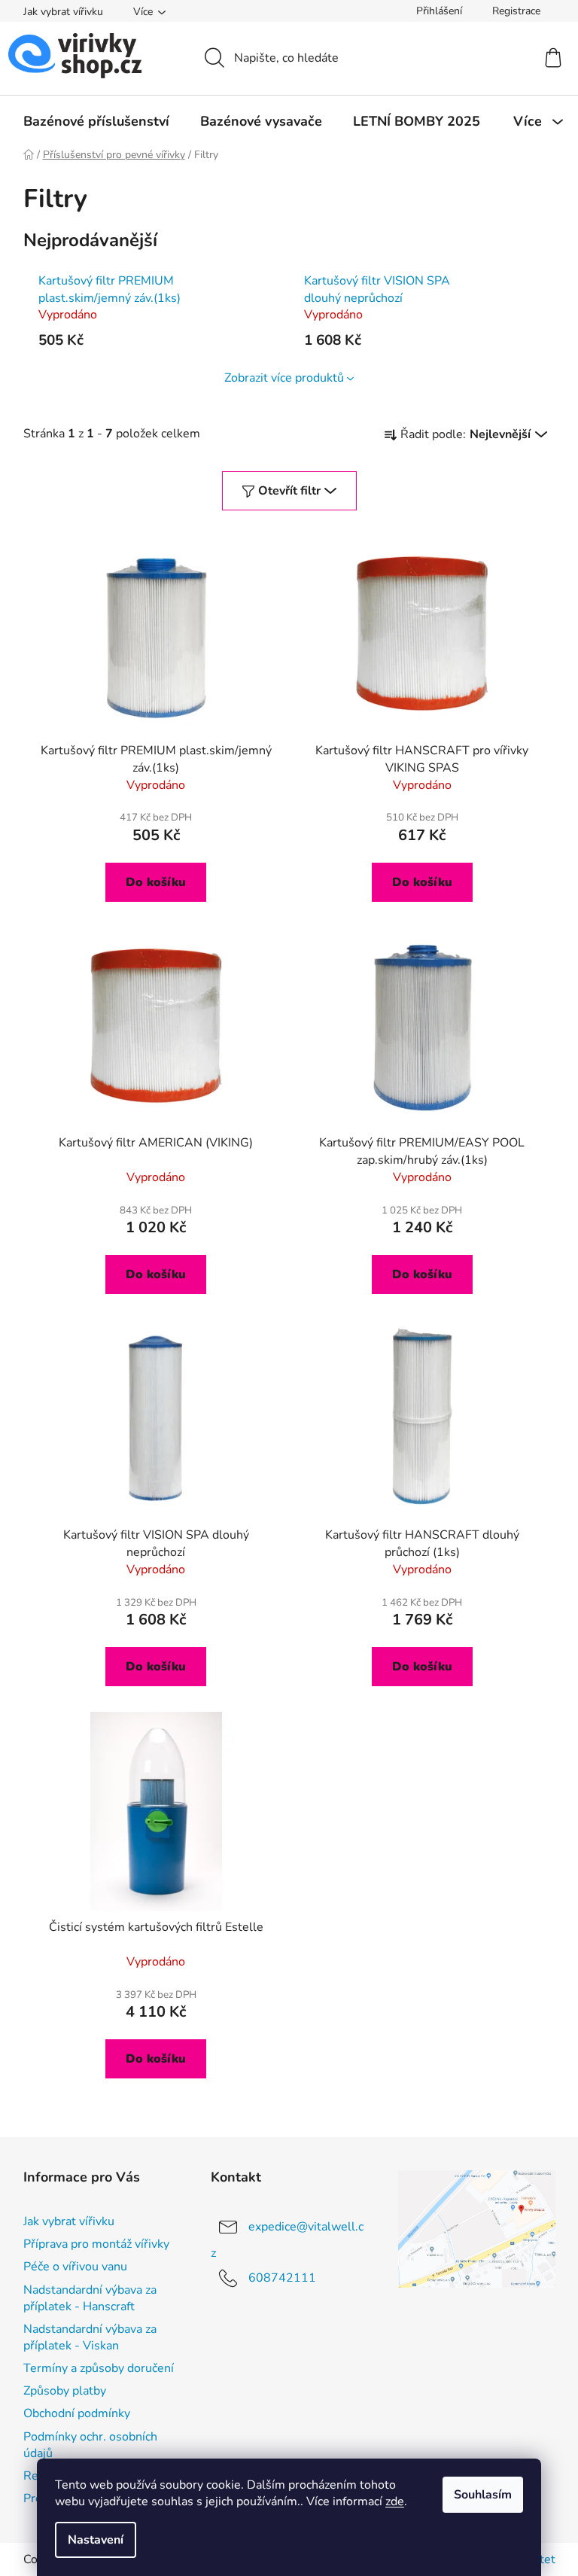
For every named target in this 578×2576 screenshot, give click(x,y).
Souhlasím (483, 2495)
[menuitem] (96, 121)
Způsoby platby (65, 2391)
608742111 (282, 2278)
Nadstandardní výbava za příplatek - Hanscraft (90, 2298)
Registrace (516, 11)
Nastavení (96, 2540)
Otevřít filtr (289, 491)
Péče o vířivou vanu (75, 2267)
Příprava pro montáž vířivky (96, 2244)
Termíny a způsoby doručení (99, 2368)
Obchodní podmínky (77, 2413)
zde (395, 2501)
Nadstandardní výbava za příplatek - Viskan (90, 2337)
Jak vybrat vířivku (63, 12)
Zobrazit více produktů (284, 378)
